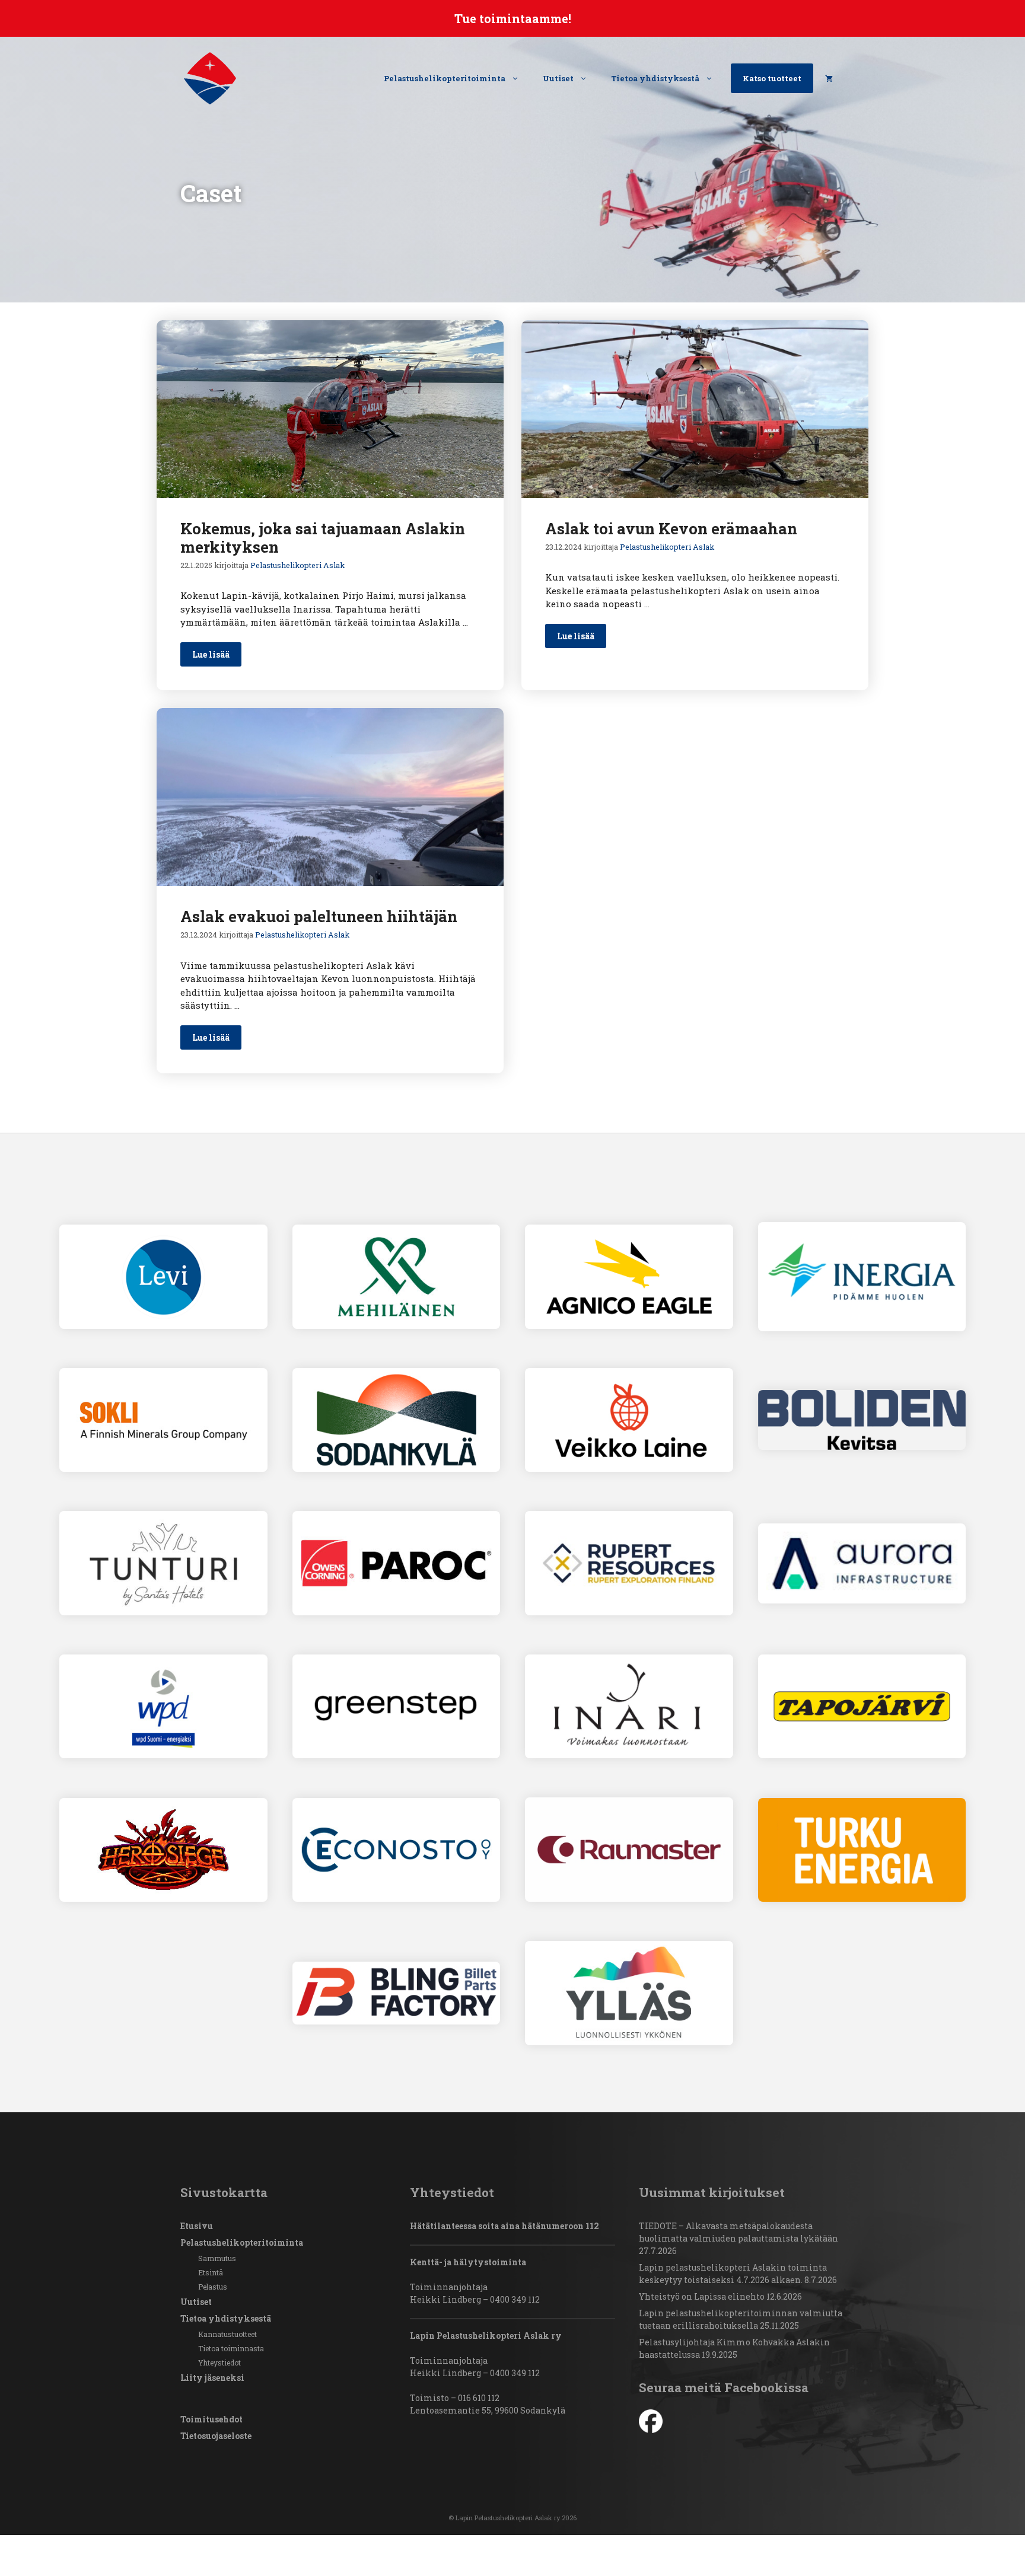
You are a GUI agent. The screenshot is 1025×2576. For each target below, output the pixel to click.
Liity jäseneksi (212, 2378)
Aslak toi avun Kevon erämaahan (671, 528)
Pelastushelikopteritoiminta (445, 78)
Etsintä (211, 2272)
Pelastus (213, 2287)
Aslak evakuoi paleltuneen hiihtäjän (319, 916)
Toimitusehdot (211, 2419)
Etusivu (197, 2226)
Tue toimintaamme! (513, 18)
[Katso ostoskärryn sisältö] (829, 78)
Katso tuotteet (772, 78)
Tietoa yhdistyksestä (655, 78)
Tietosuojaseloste (216, 2436)
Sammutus (217, 2258)
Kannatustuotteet (227, 2334)
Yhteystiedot (219, 2363)
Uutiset (558, 78)
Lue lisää (211, 654)
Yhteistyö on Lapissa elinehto (702, 2296)
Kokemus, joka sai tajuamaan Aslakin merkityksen (323, 538)
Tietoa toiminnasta (231, 2348)
